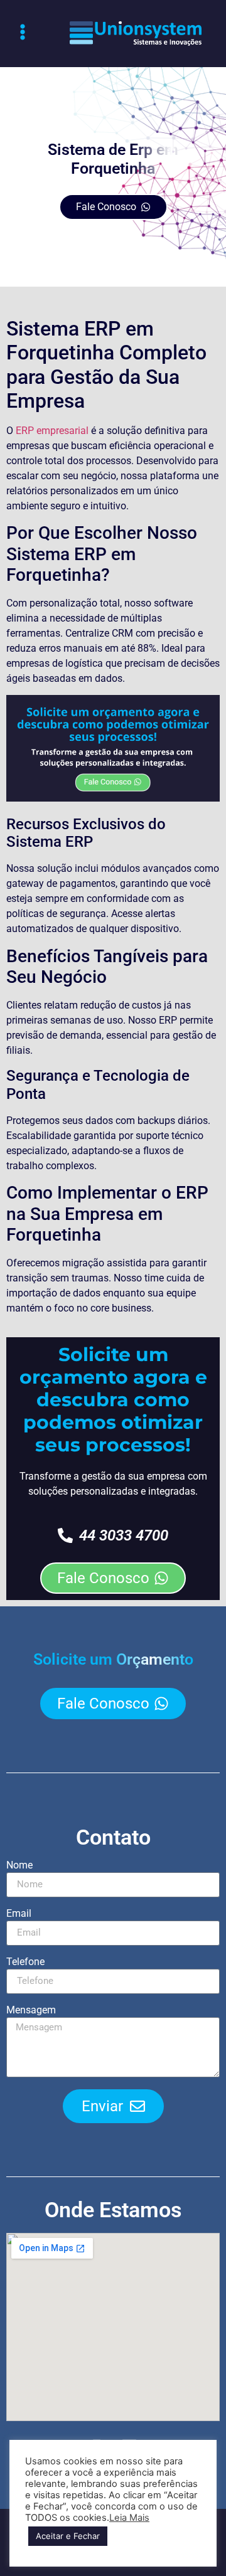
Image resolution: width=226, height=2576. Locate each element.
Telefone (25, 1962)
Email (19, 1914)
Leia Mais (129, 2518)
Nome (19, 1866)
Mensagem (31, 2011)
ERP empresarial (52, 431)
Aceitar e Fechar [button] (68, 2536)
